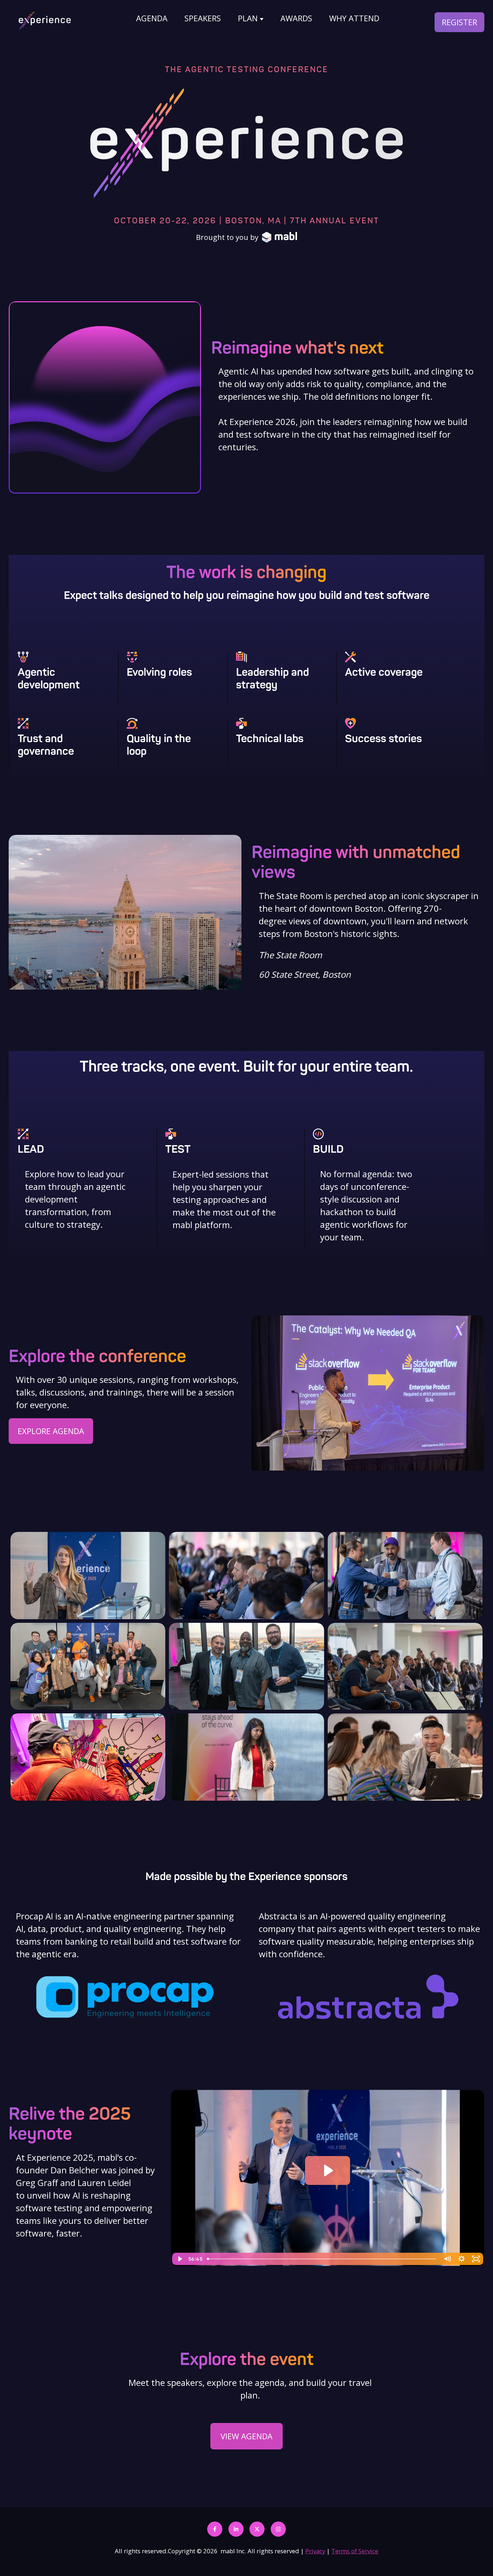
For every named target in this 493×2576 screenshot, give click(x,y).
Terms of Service (355, 2551)
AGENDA (152, 18)
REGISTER (459, 22)
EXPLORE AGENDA (51, 1431)
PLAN (248, 18)
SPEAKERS (203, 18)
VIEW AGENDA (247, 2436)
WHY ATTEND (354, 18)
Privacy (315, 2551)
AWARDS (296, 18)
